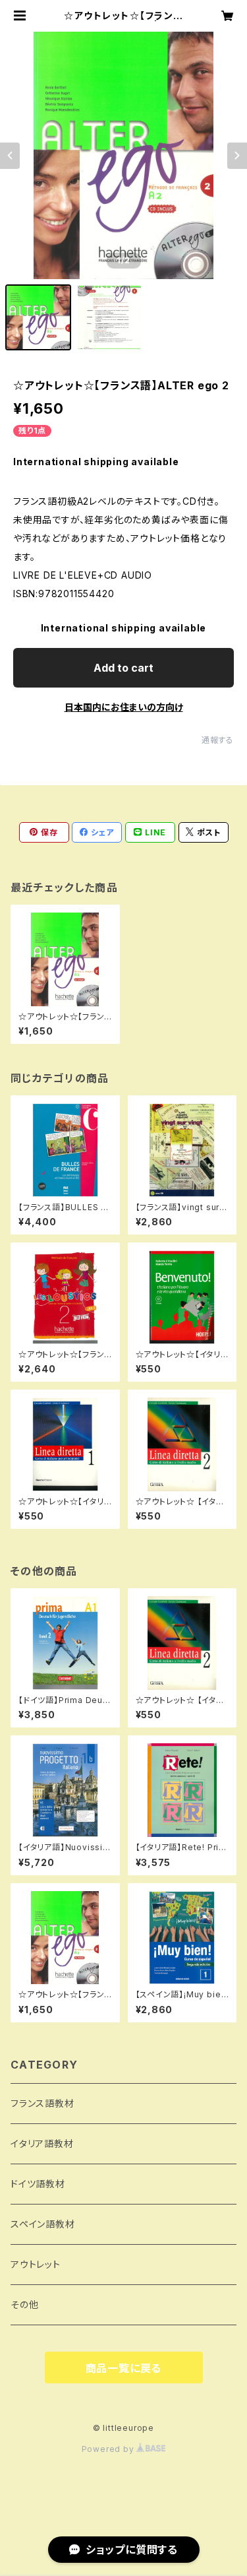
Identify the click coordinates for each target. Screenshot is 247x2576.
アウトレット (36, 2264)
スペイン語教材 (43, 2224)
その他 (24, 2304)
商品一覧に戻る (124, 2368)
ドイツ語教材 (38, 2184)
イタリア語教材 (42, 2143)
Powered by (109, 2449)
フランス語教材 (42, 2103)
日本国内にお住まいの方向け (124, 707)
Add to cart (123, 668)
